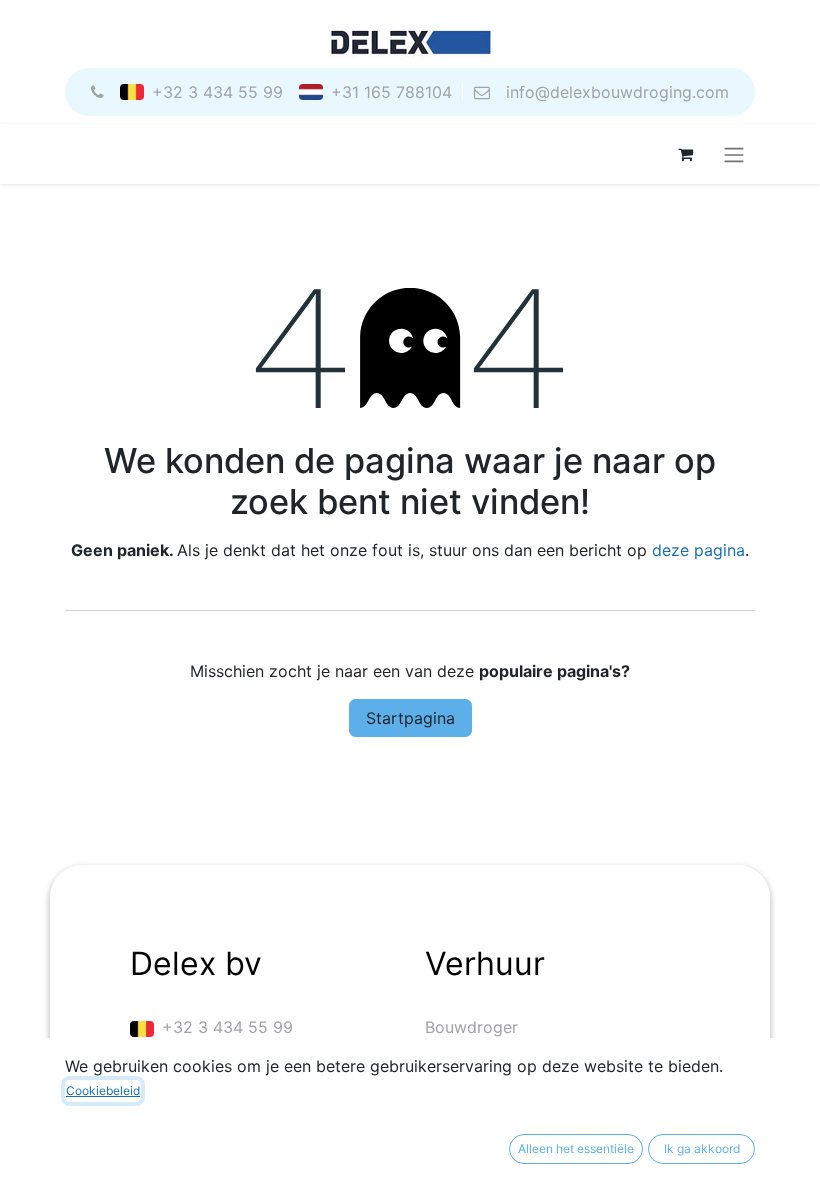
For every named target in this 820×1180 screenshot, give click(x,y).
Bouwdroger (471, 1027)
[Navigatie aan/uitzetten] (734, 154)
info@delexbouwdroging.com (617, 92)
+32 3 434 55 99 (217, 92)
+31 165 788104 (391, 92)
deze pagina (698, 550)
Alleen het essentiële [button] (576, 1148)
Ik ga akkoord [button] (702, 1148)
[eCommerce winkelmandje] (685, 154)
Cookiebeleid (103, 1090)
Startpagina (410, 718)
